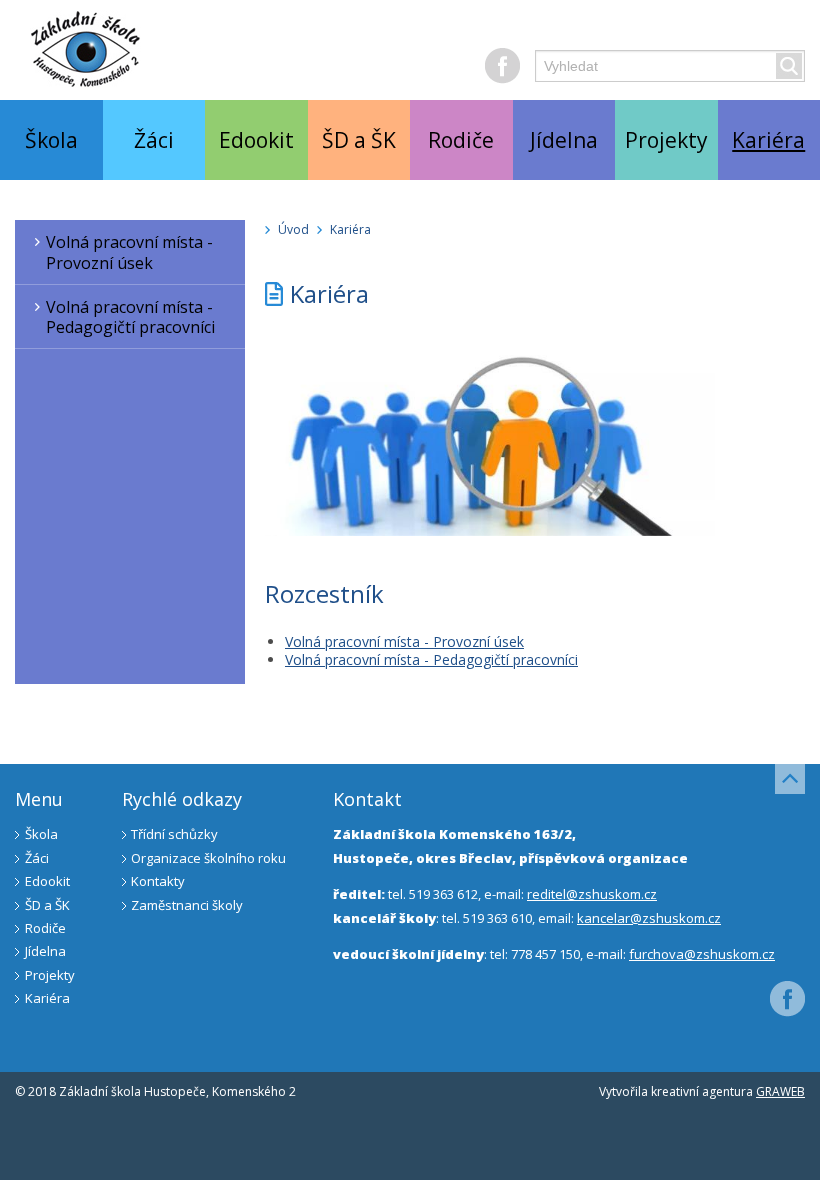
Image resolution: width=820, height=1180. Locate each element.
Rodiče (461, 140)
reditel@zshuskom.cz (592, 894)
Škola (51, 140)
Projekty (666, 140)
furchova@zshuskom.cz (702, 954)
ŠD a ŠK (359, 140)
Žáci (154, 140)
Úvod (293, 229)
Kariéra (350, 229)
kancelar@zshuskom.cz (649, 918)
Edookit (256, 140)
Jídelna (564, 140)
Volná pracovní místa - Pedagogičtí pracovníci (130, 317)
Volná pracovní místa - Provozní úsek (129, 252)
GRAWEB (780, 1091)
